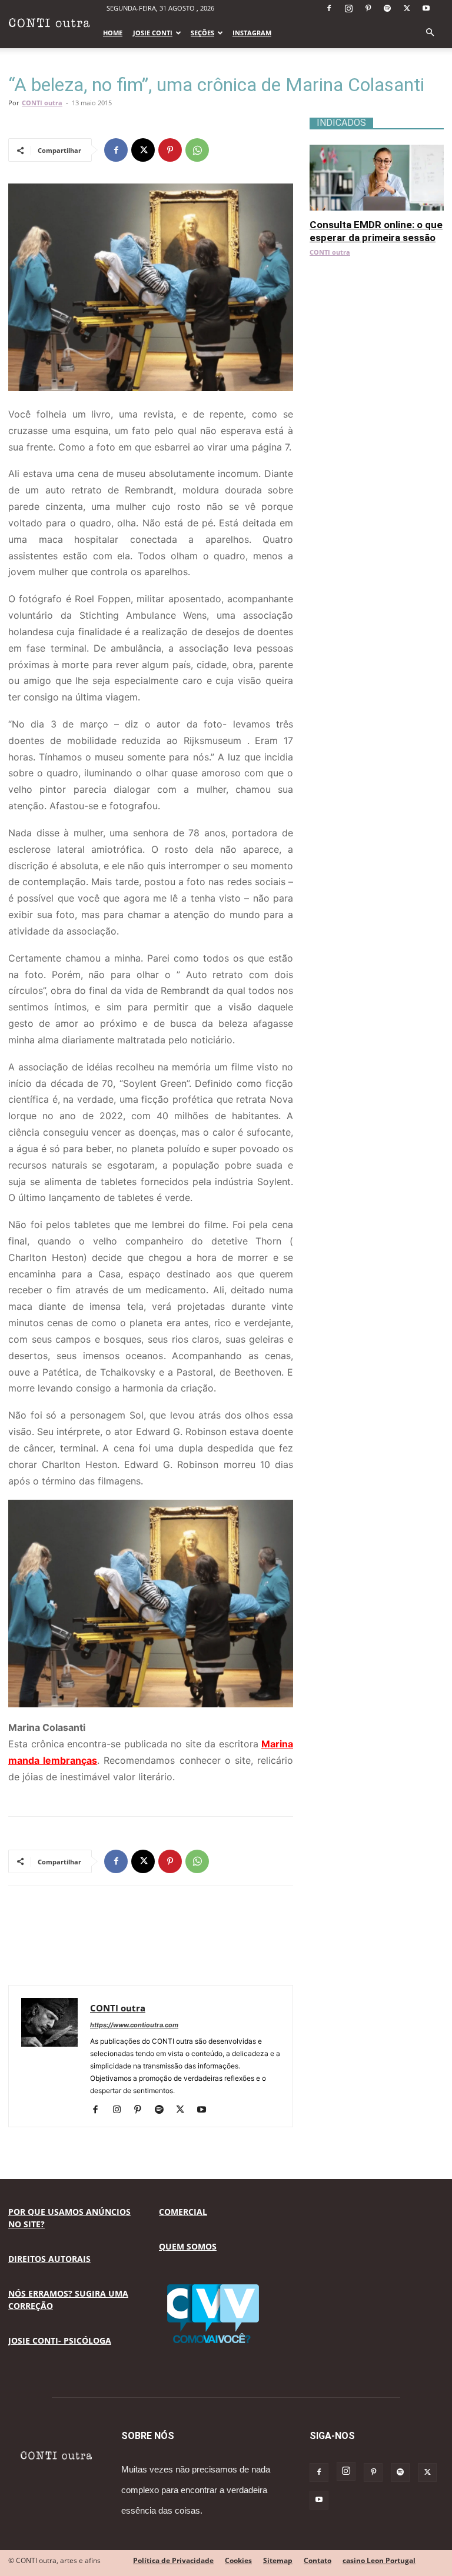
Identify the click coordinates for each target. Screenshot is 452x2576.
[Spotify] (387, 8)
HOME (113, 33)
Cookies (238, 2560)
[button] (430, 33)
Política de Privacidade (173, 2560)
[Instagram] (348, 8)
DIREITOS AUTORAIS (49, 2259)
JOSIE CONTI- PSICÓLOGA (60, 2340)
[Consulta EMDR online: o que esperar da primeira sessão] (377, 151)
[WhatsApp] (197, 150)
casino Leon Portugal (379, 2560)
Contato (318, 2560)
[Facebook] (329, 8)
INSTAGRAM (252, 33)
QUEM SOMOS (188, 2246)
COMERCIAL (183, 2212)
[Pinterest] (368, 8)
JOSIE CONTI (153, 33)
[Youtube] (426, 8)
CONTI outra (42, 103)
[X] (407, 8)
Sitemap (278, 2560)
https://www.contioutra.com (134, 2025)
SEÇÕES (202, 33)
